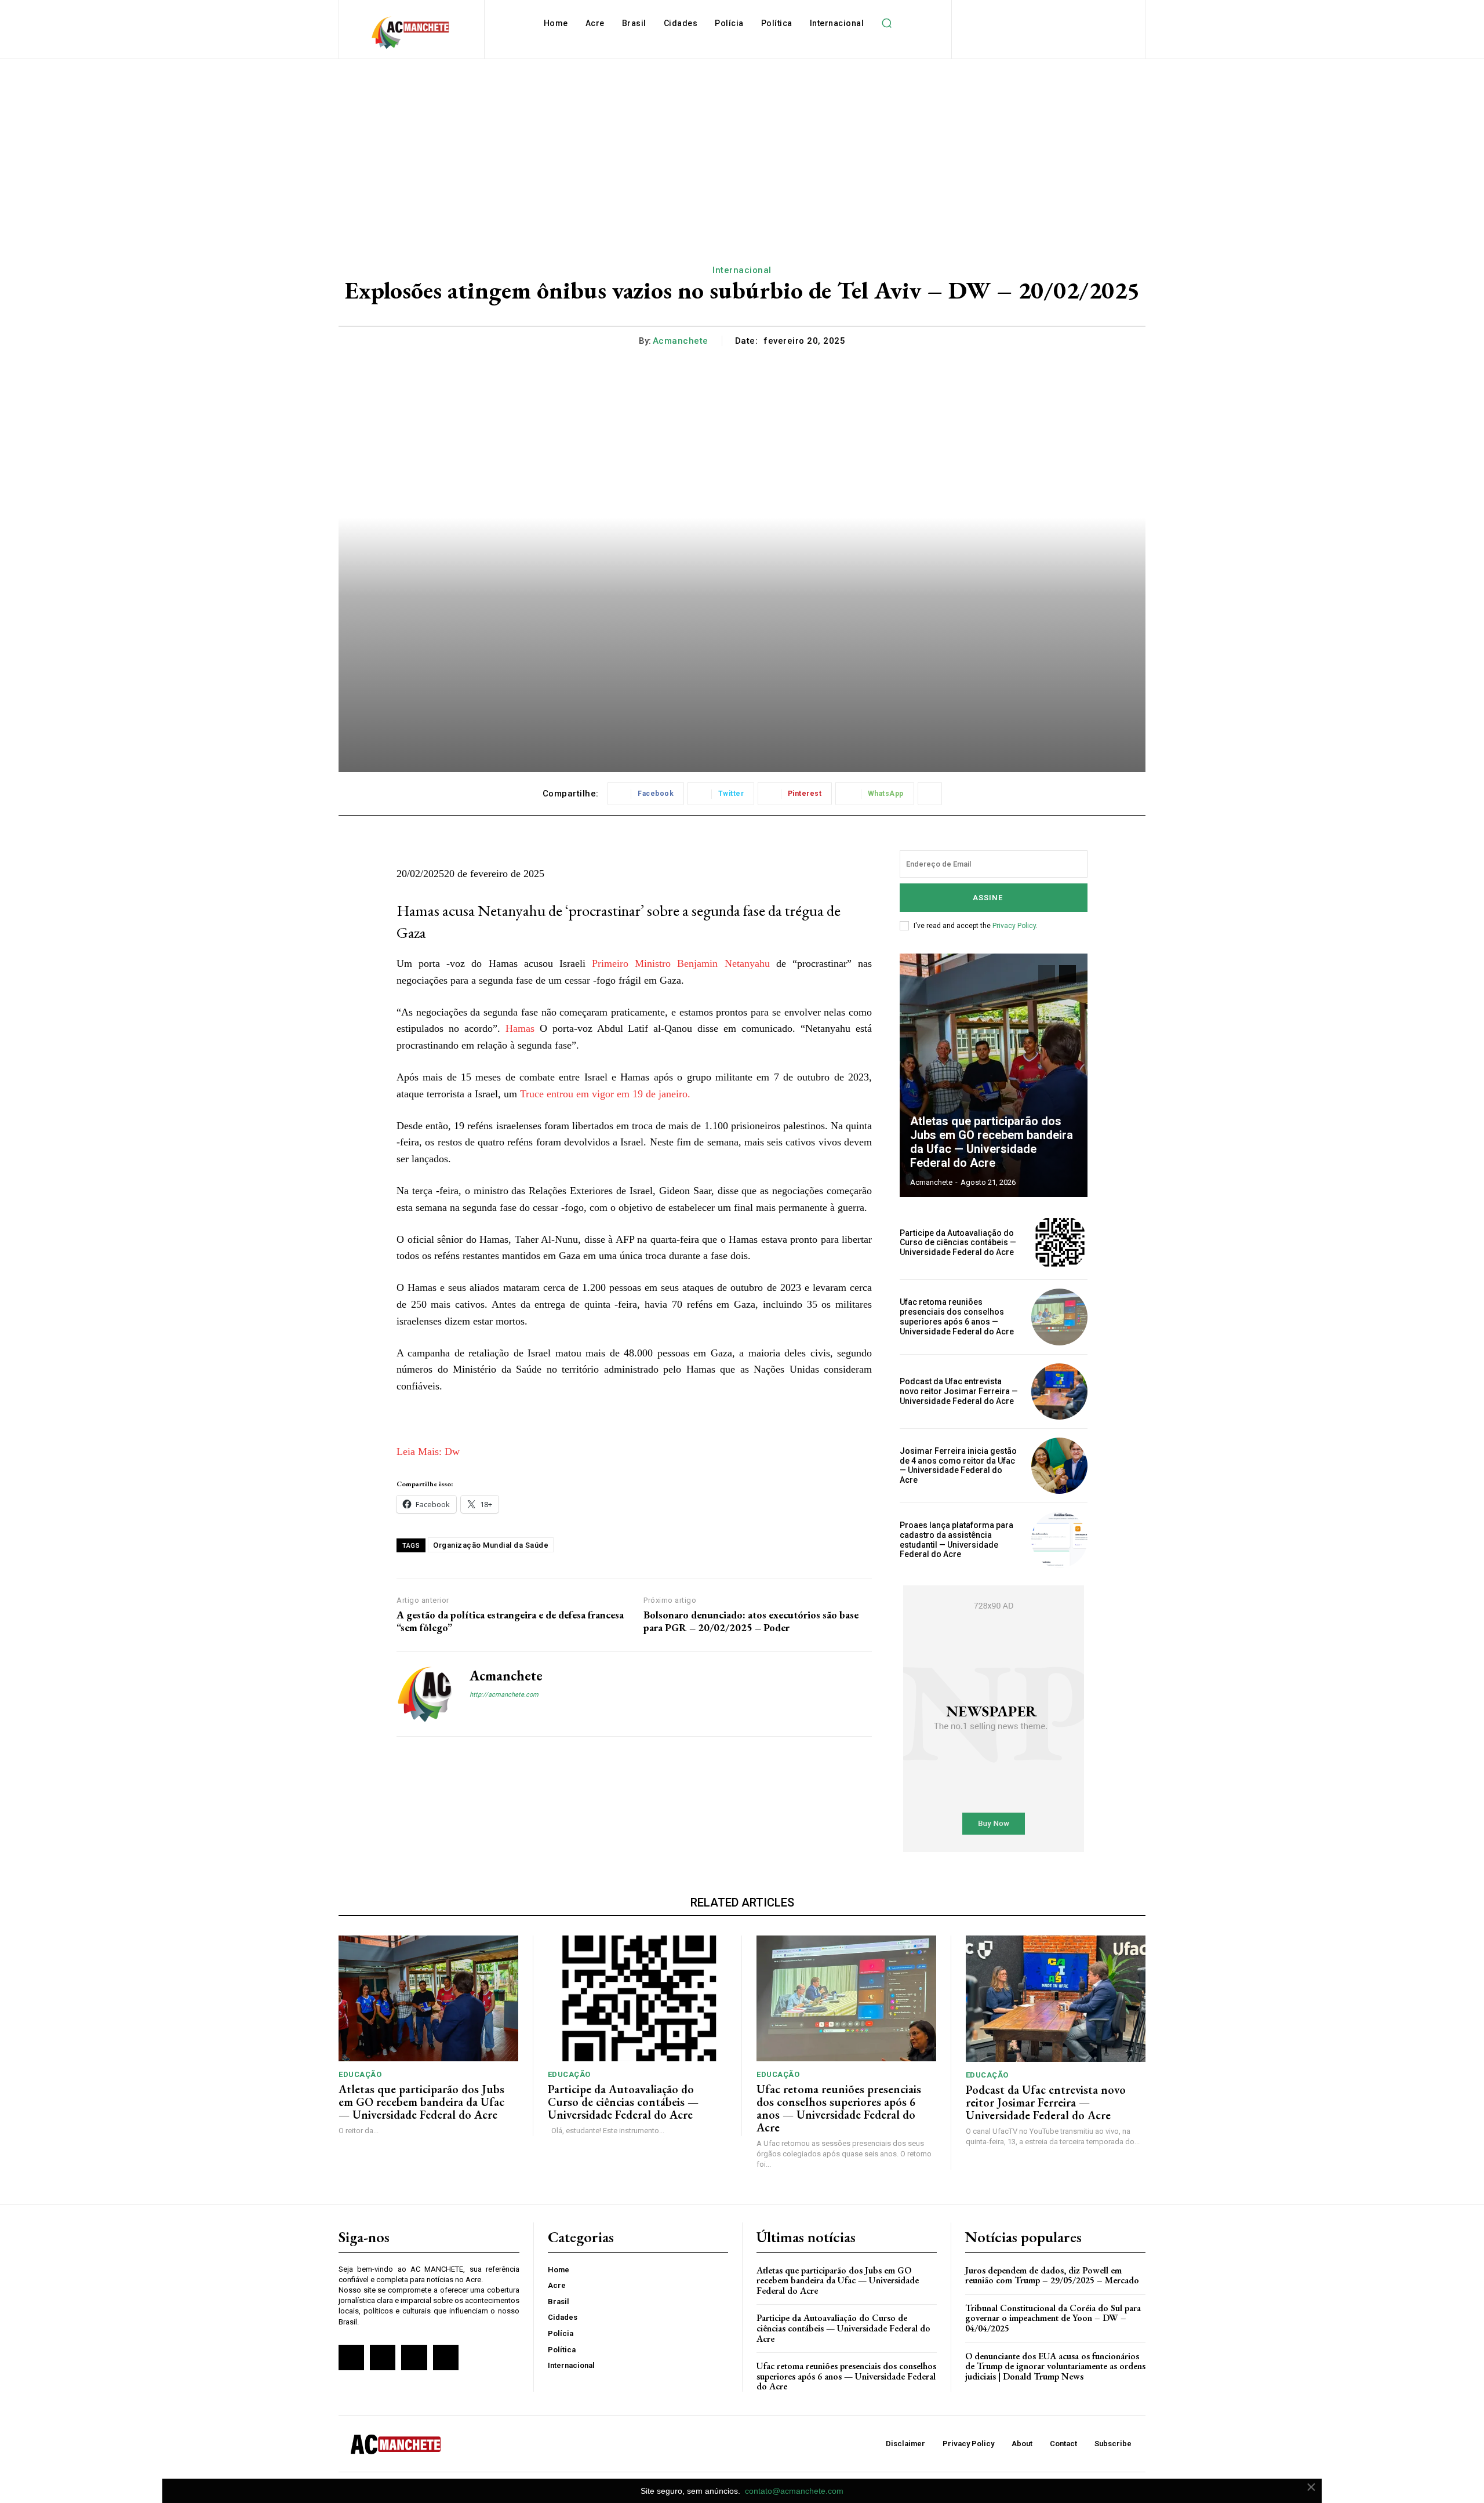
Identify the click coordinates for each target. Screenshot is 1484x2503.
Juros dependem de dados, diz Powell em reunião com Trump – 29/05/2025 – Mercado (1052, 2275)
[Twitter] (414, 2358)
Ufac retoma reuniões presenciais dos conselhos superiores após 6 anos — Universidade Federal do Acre (957, 1316)
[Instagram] (494, 1714)
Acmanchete (681, 341)
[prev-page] (1047, 974)
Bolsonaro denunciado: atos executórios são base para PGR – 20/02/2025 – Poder (751, 1621)
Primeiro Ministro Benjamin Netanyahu (681, 963)
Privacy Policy (1014, 926)
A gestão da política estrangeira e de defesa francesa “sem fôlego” (510, 1621)
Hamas (520, 1028)
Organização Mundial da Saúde (491, 1545)
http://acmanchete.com (504, 1695)
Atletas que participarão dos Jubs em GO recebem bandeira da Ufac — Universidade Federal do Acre (992, 1142)
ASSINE (988, 898)
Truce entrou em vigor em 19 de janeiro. (605, 1094)
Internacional (742, 270)
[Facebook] (474, 1714)
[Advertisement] (742, 146)
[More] (930, 794)
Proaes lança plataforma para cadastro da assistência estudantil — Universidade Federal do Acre (956, 1540)
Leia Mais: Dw (428, 1451)
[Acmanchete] (424, 1694)
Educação (360, 2074)
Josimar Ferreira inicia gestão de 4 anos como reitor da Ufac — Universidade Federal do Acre (958, 1465)
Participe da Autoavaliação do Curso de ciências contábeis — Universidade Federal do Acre (958, 1243)
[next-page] (1067, 974)
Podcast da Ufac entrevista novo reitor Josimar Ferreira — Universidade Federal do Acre (959, 1391)
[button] (886, 23)
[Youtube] (446, 2358)
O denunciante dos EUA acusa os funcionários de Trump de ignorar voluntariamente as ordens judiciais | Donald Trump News (1055, 2366)
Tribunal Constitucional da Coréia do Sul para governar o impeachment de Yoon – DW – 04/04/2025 (1053, 2318)
